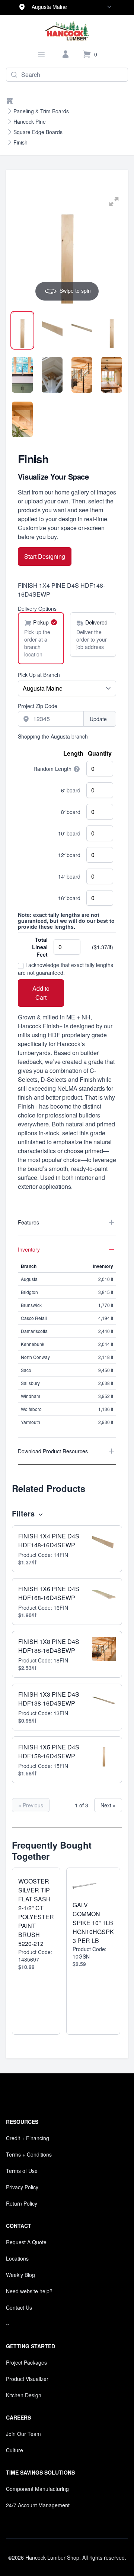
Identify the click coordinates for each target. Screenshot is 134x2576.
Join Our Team (23, 2434)
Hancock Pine (30, 121)
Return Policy (22, 2203)
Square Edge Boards (38, 132)
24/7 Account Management (38, 2505)
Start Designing (45, 556)
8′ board (71, 812)
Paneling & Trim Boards (41, 111)
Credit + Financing (28, 2138)
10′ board (69, 833)
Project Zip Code (38, 706)
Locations (17, 2258)
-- (8, 2324)
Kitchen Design (24, 2395)
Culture (15, 2450)
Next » (108, 1805)
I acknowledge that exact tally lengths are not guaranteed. (66, 969)
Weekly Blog (20, 2275)
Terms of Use (22, 2171)
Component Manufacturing (37, 2489)
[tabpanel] (67, 249)
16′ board (69, 898)
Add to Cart (41, 993)
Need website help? (29, 2291)
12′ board (69, 855)
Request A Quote (26, 2242)
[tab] (22, 330)
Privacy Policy (22, 2187)
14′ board (69, 876)
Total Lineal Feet (40, 947)
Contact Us (19, 2307)
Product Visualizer (27, 2379)
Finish (20, 142)
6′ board (71, 790)
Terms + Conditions (29, 2154)
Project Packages (26, 2362)
